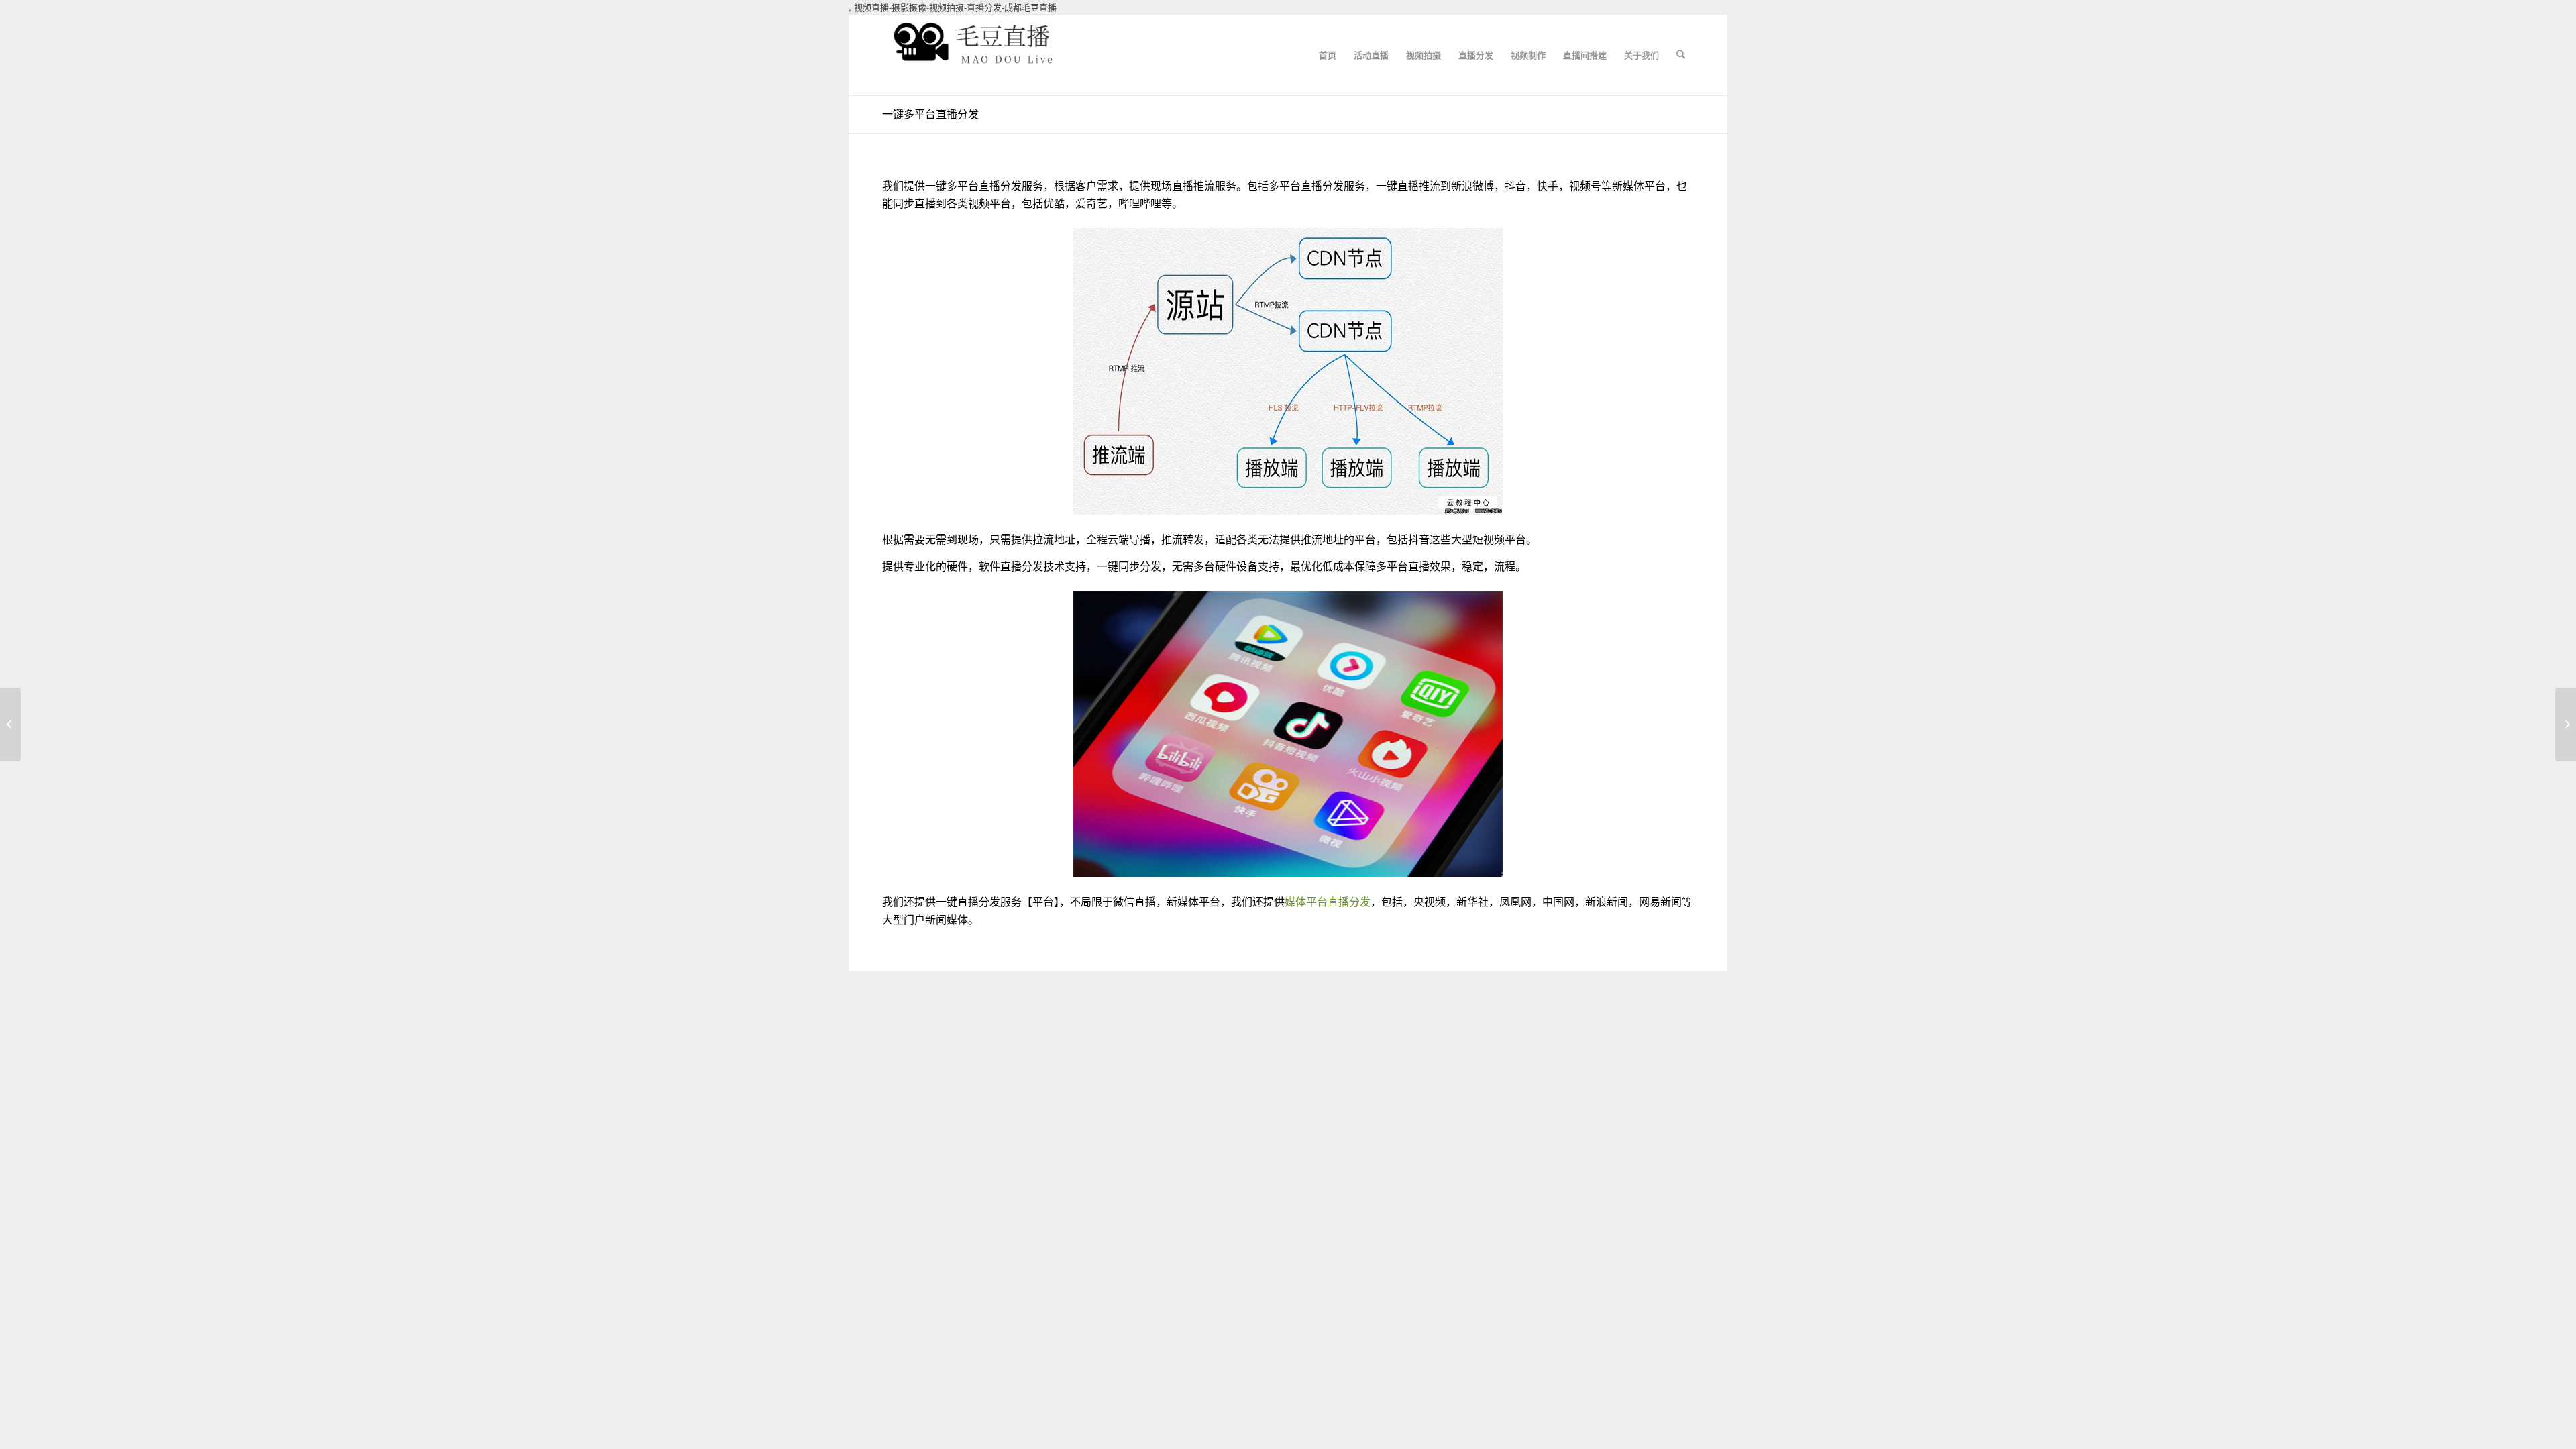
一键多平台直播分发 (930, 114)
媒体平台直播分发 (1328, 901)
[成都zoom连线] (10, 724)
